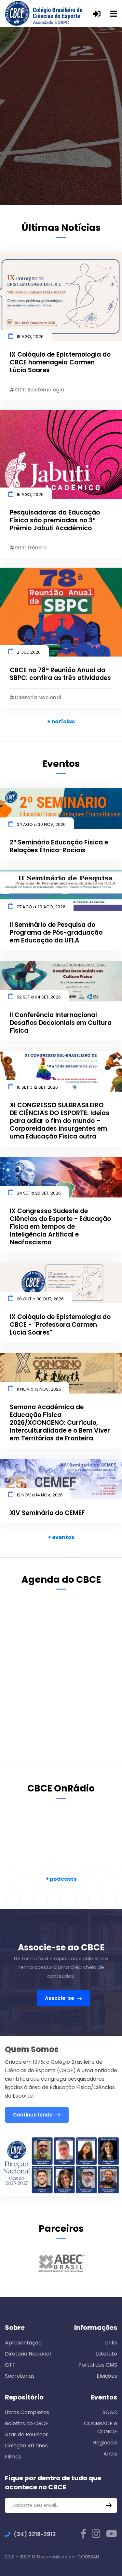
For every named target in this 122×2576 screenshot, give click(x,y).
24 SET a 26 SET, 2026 (39, 1193)
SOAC (110, 2412)
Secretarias (20, 2376)
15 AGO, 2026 (30, 495)
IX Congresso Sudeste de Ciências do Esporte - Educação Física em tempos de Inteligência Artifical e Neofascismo (60, 1227)
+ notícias (61, 722)
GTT (10, 2365)
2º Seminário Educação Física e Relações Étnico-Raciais (59, 846)
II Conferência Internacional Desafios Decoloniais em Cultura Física (61, 1023)
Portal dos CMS (98, 2365)
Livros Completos (27, 2412)
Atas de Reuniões (27, 2434)
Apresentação (23, 2343)
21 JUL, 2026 (29, 652)
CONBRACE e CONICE (101, 2427)
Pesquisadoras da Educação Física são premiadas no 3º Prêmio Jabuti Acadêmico (55, 520)
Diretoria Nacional (28, 2354)
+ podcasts (61, 1879)
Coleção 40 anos (26, 2446)
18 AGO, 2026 (30, 337)
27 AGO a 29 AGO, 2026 (41, 907)
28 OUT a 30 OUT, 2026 (40, 1299)
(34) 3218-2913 (35, 2534)
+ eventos (61, 1537)
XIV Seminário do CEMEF (47, 1513)
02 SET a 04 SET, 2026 (39, 997)
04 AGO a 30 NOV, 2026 (41, 824)
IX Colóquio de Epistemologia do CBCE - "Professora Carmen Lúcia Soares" (60, 1325)
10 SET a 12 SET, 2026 (37, 1087)
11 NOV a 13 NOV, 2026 (39, 1389)
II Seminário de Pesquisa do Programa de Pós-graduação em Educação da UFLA (56, 933)
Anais (110, 2454)
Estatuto (106, 2354)
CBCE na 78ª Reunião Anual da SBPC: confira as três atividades (60, 674)
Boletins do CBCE (27, 2423)
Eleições (107, 2376)
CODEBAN (88, 2557)
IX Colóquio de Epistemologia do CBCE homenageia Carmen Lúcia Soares (60, 362)
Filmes (13, 2457)
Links (111, 2343)
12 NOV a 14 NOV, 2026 (40, 1495)
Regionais (105, 2443)
